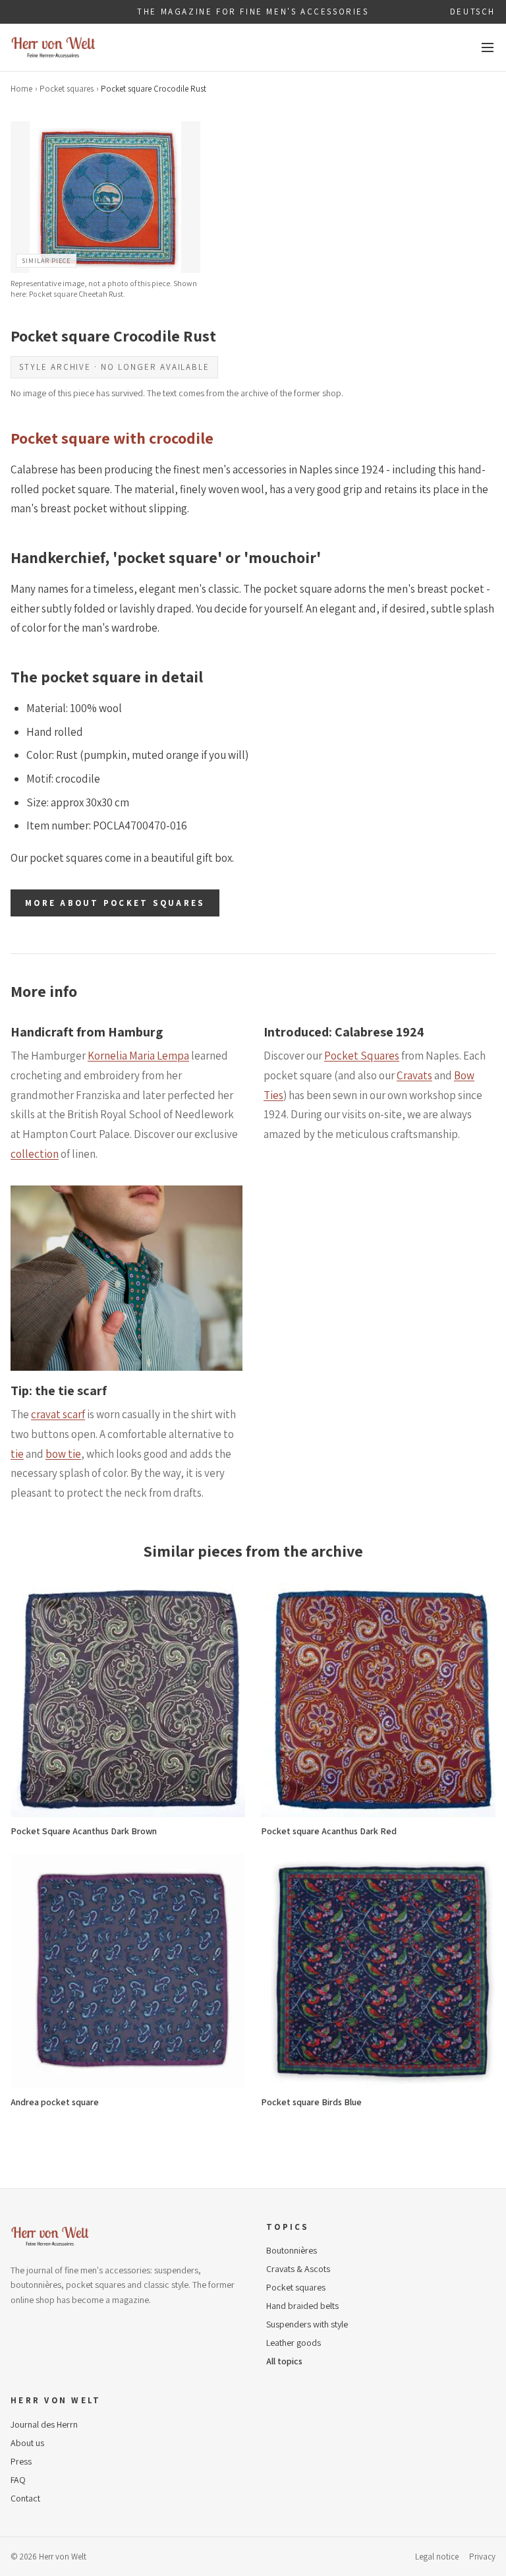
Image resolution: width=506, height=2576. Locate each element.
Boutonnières (292, 2250)
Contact (25, 2498)
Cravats (414, 1075)
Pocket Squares (362, 1056)
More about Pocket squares (115, 903)
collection (35, 1154)
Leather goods (294, 2343)
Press (21, 2461)
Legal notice (437, 2557)
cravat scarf (58, 1414)
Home (21, 89)
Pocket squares (67, 89)
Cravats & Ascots (298, 2269)
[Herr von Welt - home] (53, 47)
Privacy (482, 2557)
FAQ (18, 2480)
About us (27, 2443)
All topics (284, 2361)
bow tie (63, 1454)
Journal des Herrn (44, 2424)
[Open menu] (488, 47)
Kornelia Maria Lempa (138, 1056)
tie (17, 1454)
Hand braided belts (302, 2306)
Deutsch (473, 12)
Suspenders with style (307, 2324)
